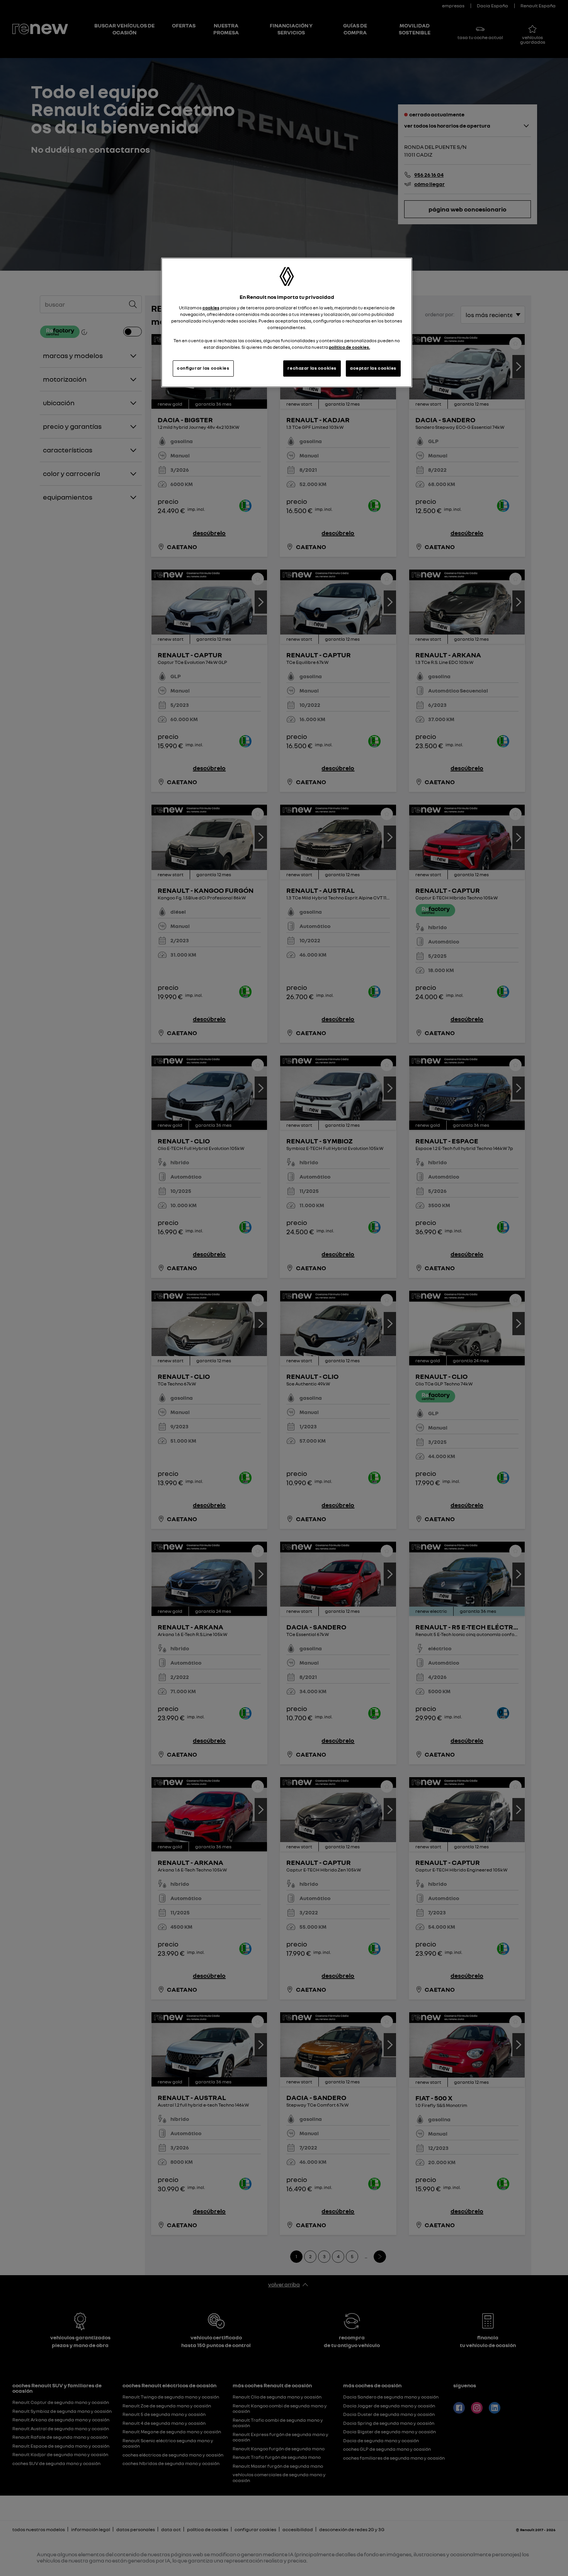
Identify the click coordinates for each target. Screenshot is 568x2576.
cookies (211, 308)
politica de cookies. (349, 347)
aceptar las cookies (373, 368)
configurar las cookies (203, 368)
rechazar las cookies (312, 368)
